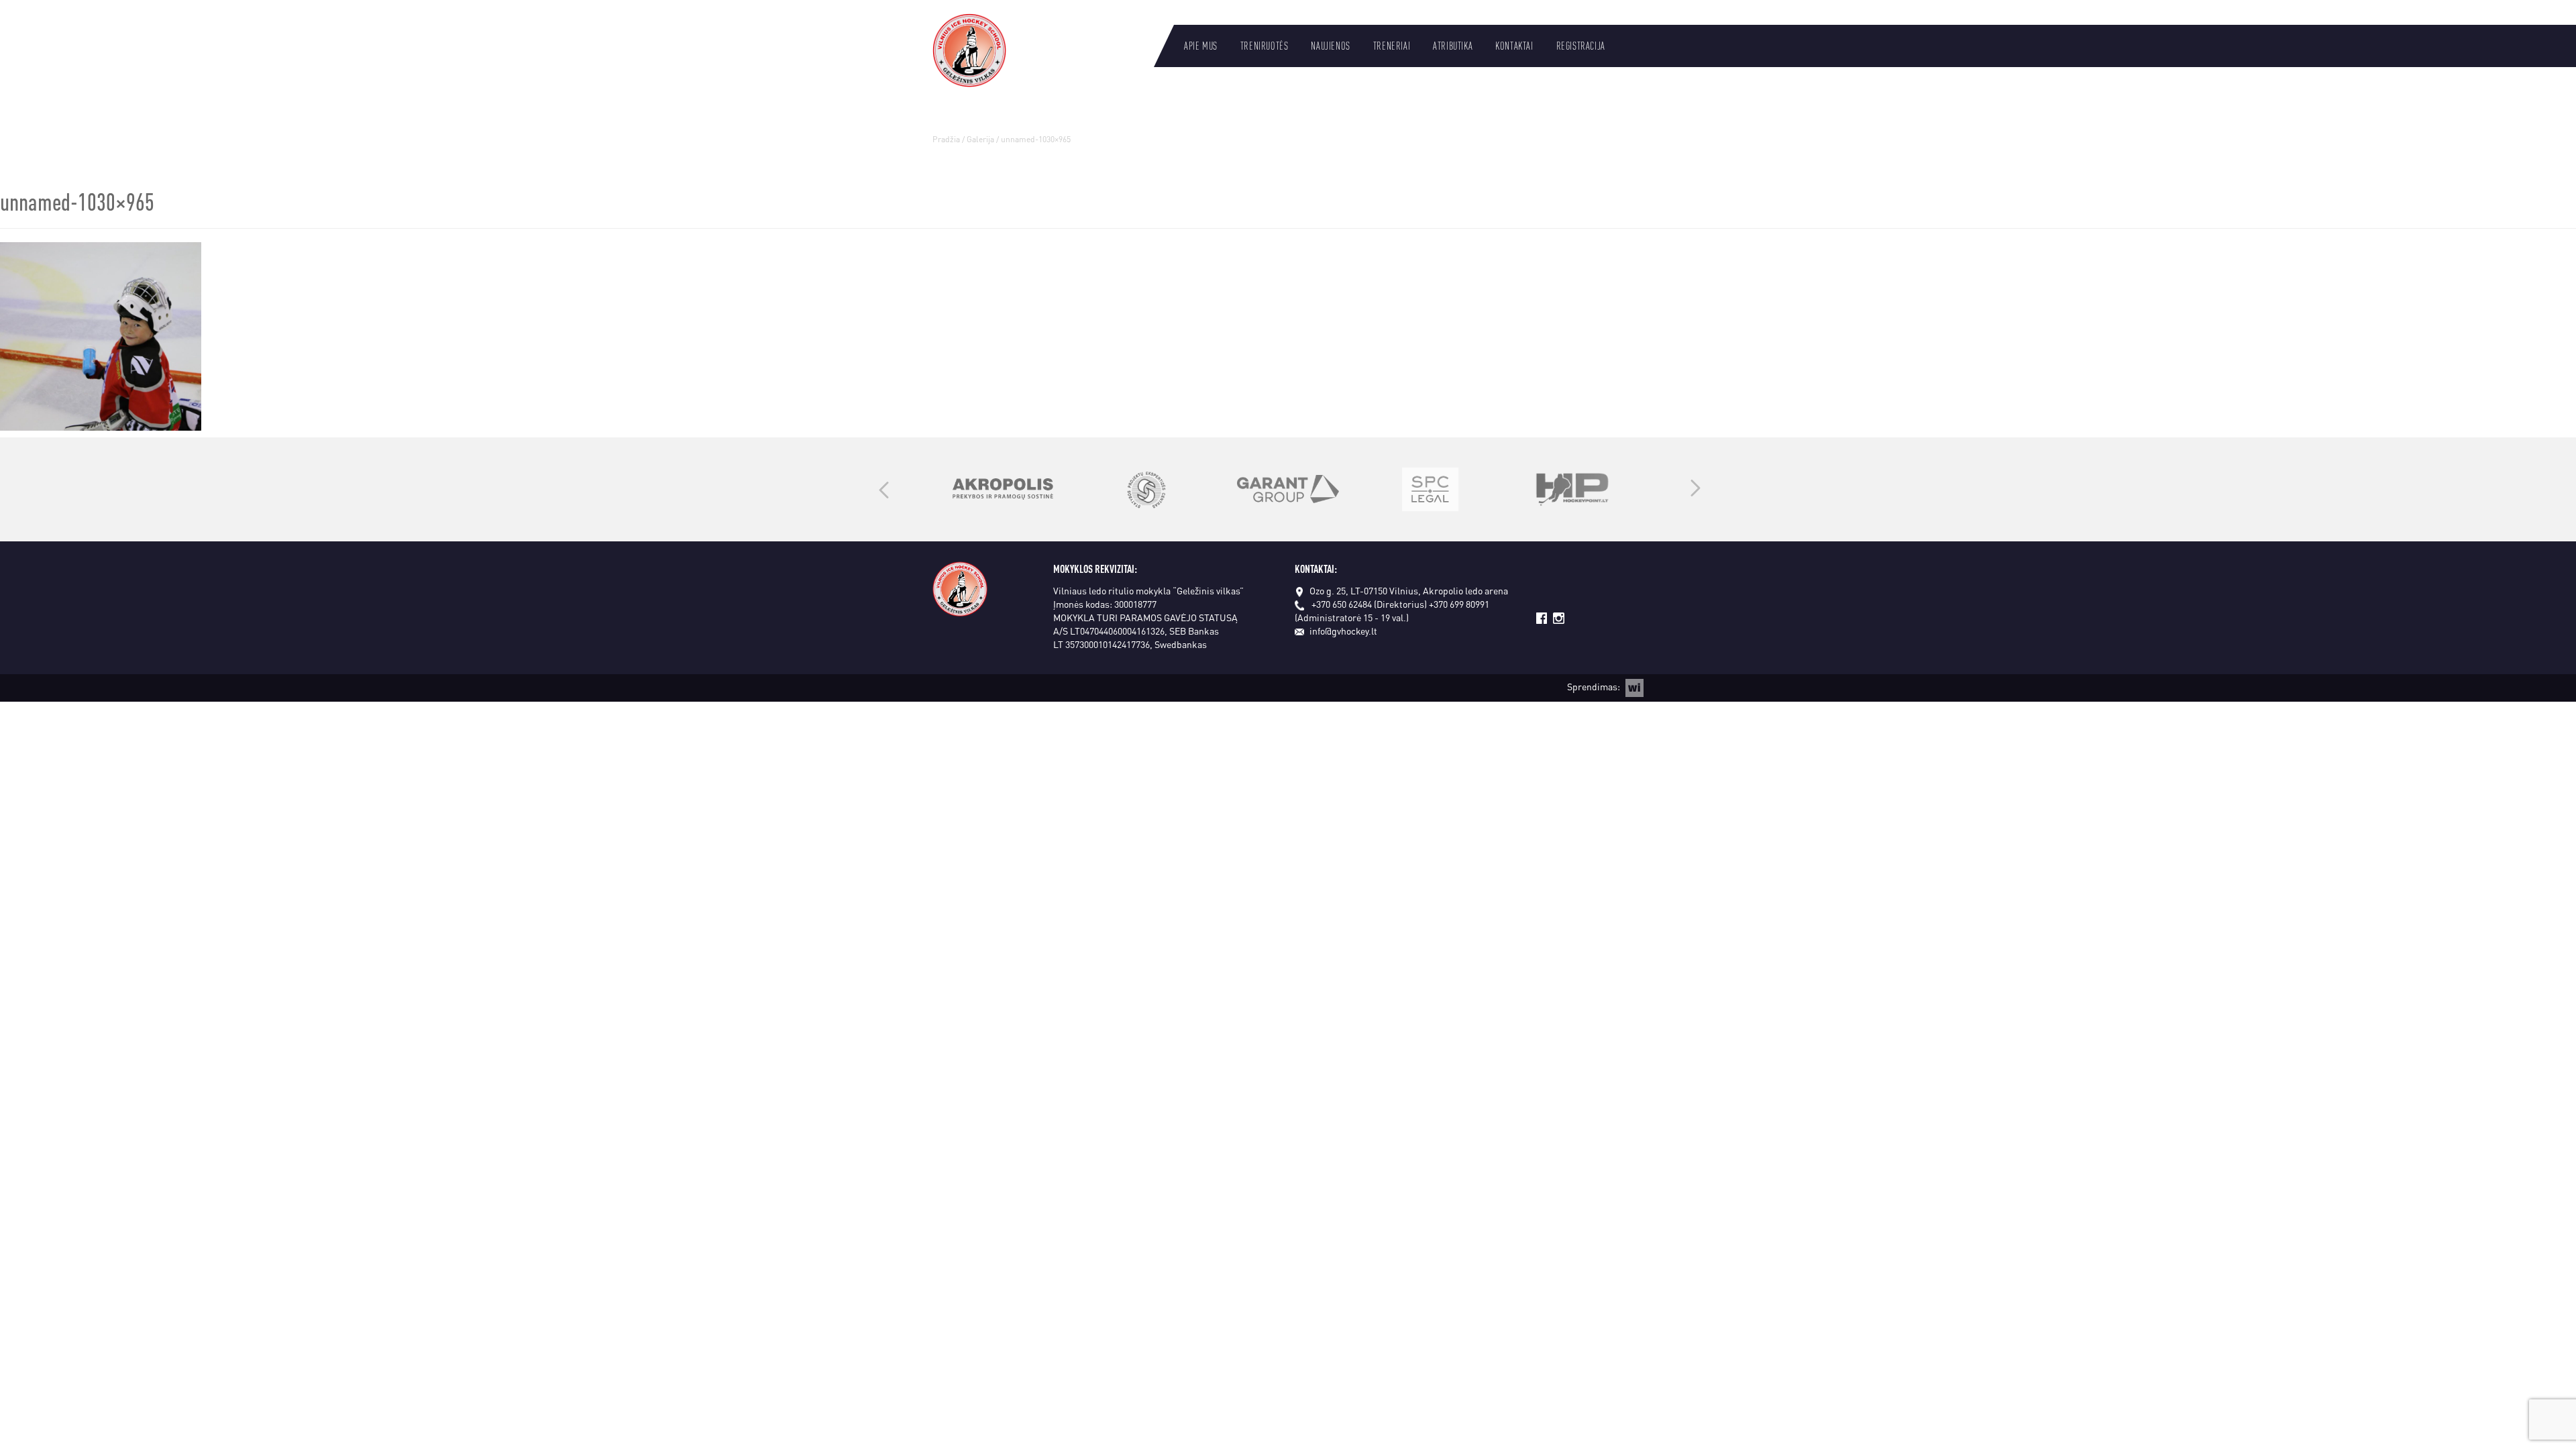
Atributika (1453, 46)
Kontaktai (1514, 46)
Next (1696, 489)
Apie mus (1201, 46)
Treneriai (1392, 46)
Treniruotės (1265, 46)
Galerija (980, 139)
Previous (884, 489)
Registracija (1581, 46)
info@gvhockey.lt (1343, 631)
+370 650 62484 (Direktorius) (1369, 604)
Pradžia (946, 139)
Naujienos (1330, 46)
